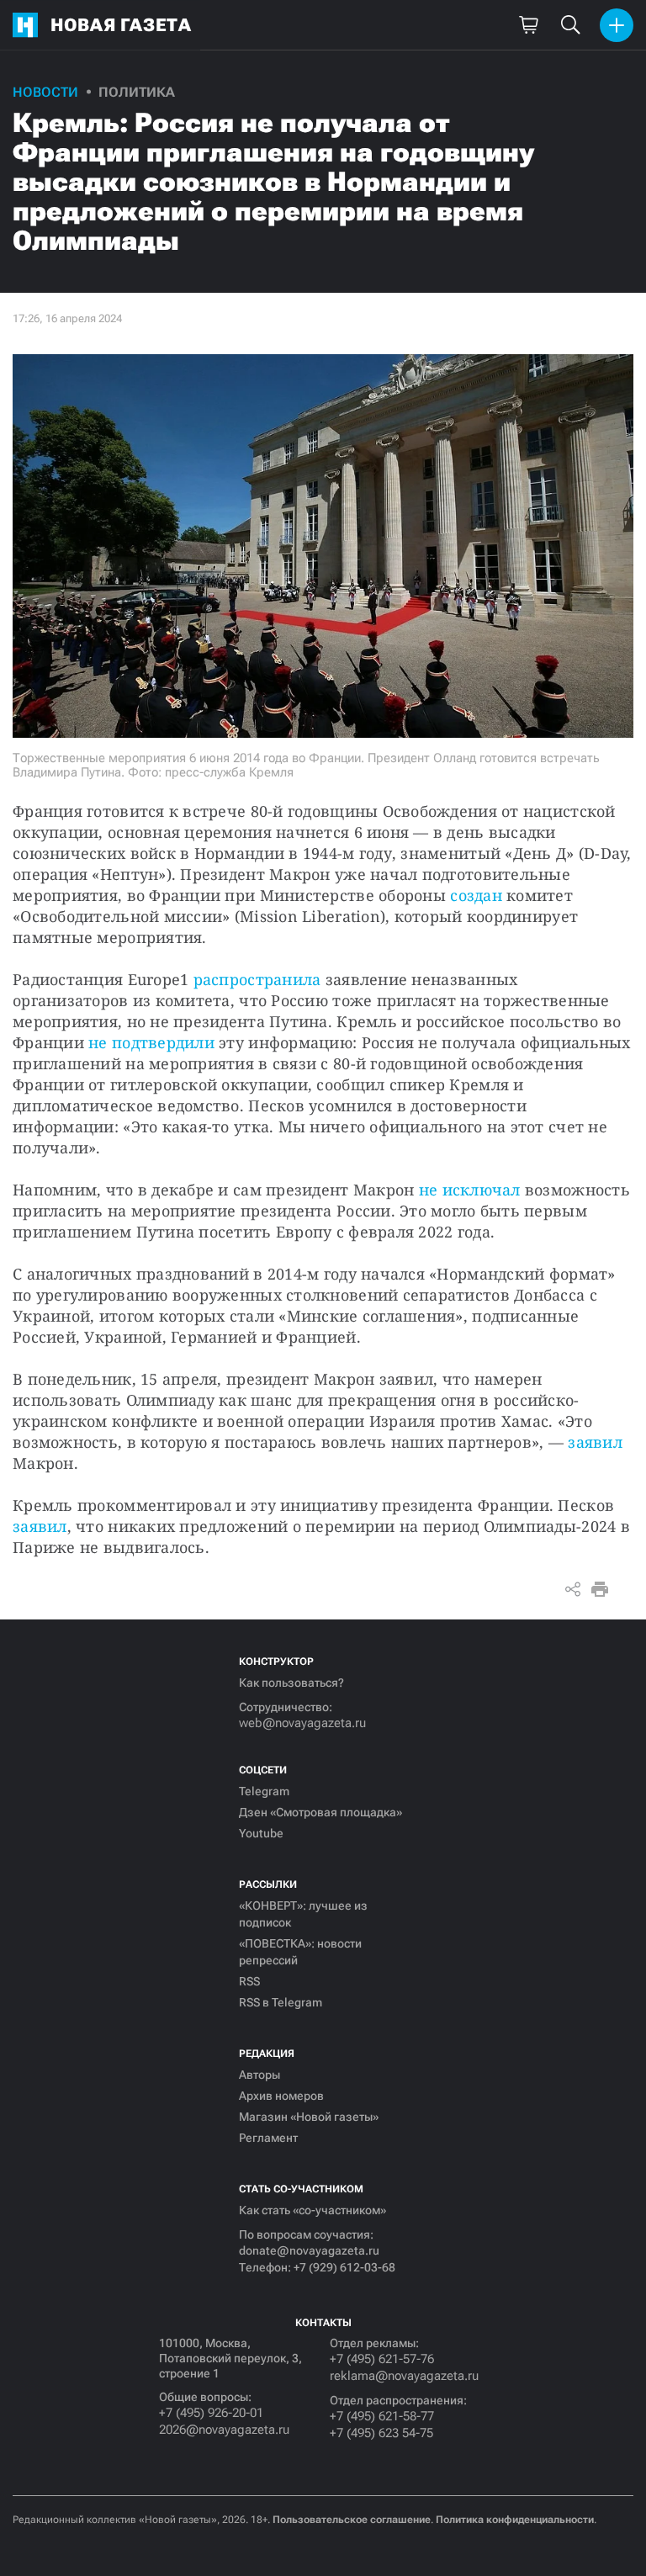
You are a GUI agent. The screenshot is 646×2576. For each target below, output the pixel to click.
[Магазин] (528, 25)
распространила (257, 979)
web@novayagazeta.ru (302, 1723)
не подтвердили (151, 1042)
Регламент (268, 2138)
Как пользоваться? (291, 1683)
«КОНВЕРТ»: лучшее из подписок (303, 1914)
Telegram (264, 1791)
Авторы (259, 2075)
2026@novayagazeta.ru (224, 2430)
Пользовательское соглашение (352, 2520)
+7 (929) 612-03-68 (344, 2267)
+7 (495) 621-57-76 (382, 2359)
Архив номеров (281, 2096)
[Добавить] (617, 25)
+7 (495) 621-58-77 (382, 2416)
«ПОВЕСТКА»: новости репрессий (300, 1952)
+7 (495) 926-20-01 (211, 2413)
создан (476, 895)
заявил (595, 1442)
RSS (249, 1981)
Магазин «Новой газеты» (309, 2117)
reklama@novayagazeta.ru (404, 2376)
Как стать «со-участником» (312, 2210)
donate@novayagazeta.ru (309, 2250)
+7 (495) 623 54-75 (381, 2433)
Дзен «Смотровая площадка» (320, 1812)
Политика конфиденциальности (515, 2520)
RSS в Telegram (281, 2002)
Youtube (261, 1833)
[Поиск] (570, 25)
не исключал (470, 1190)
